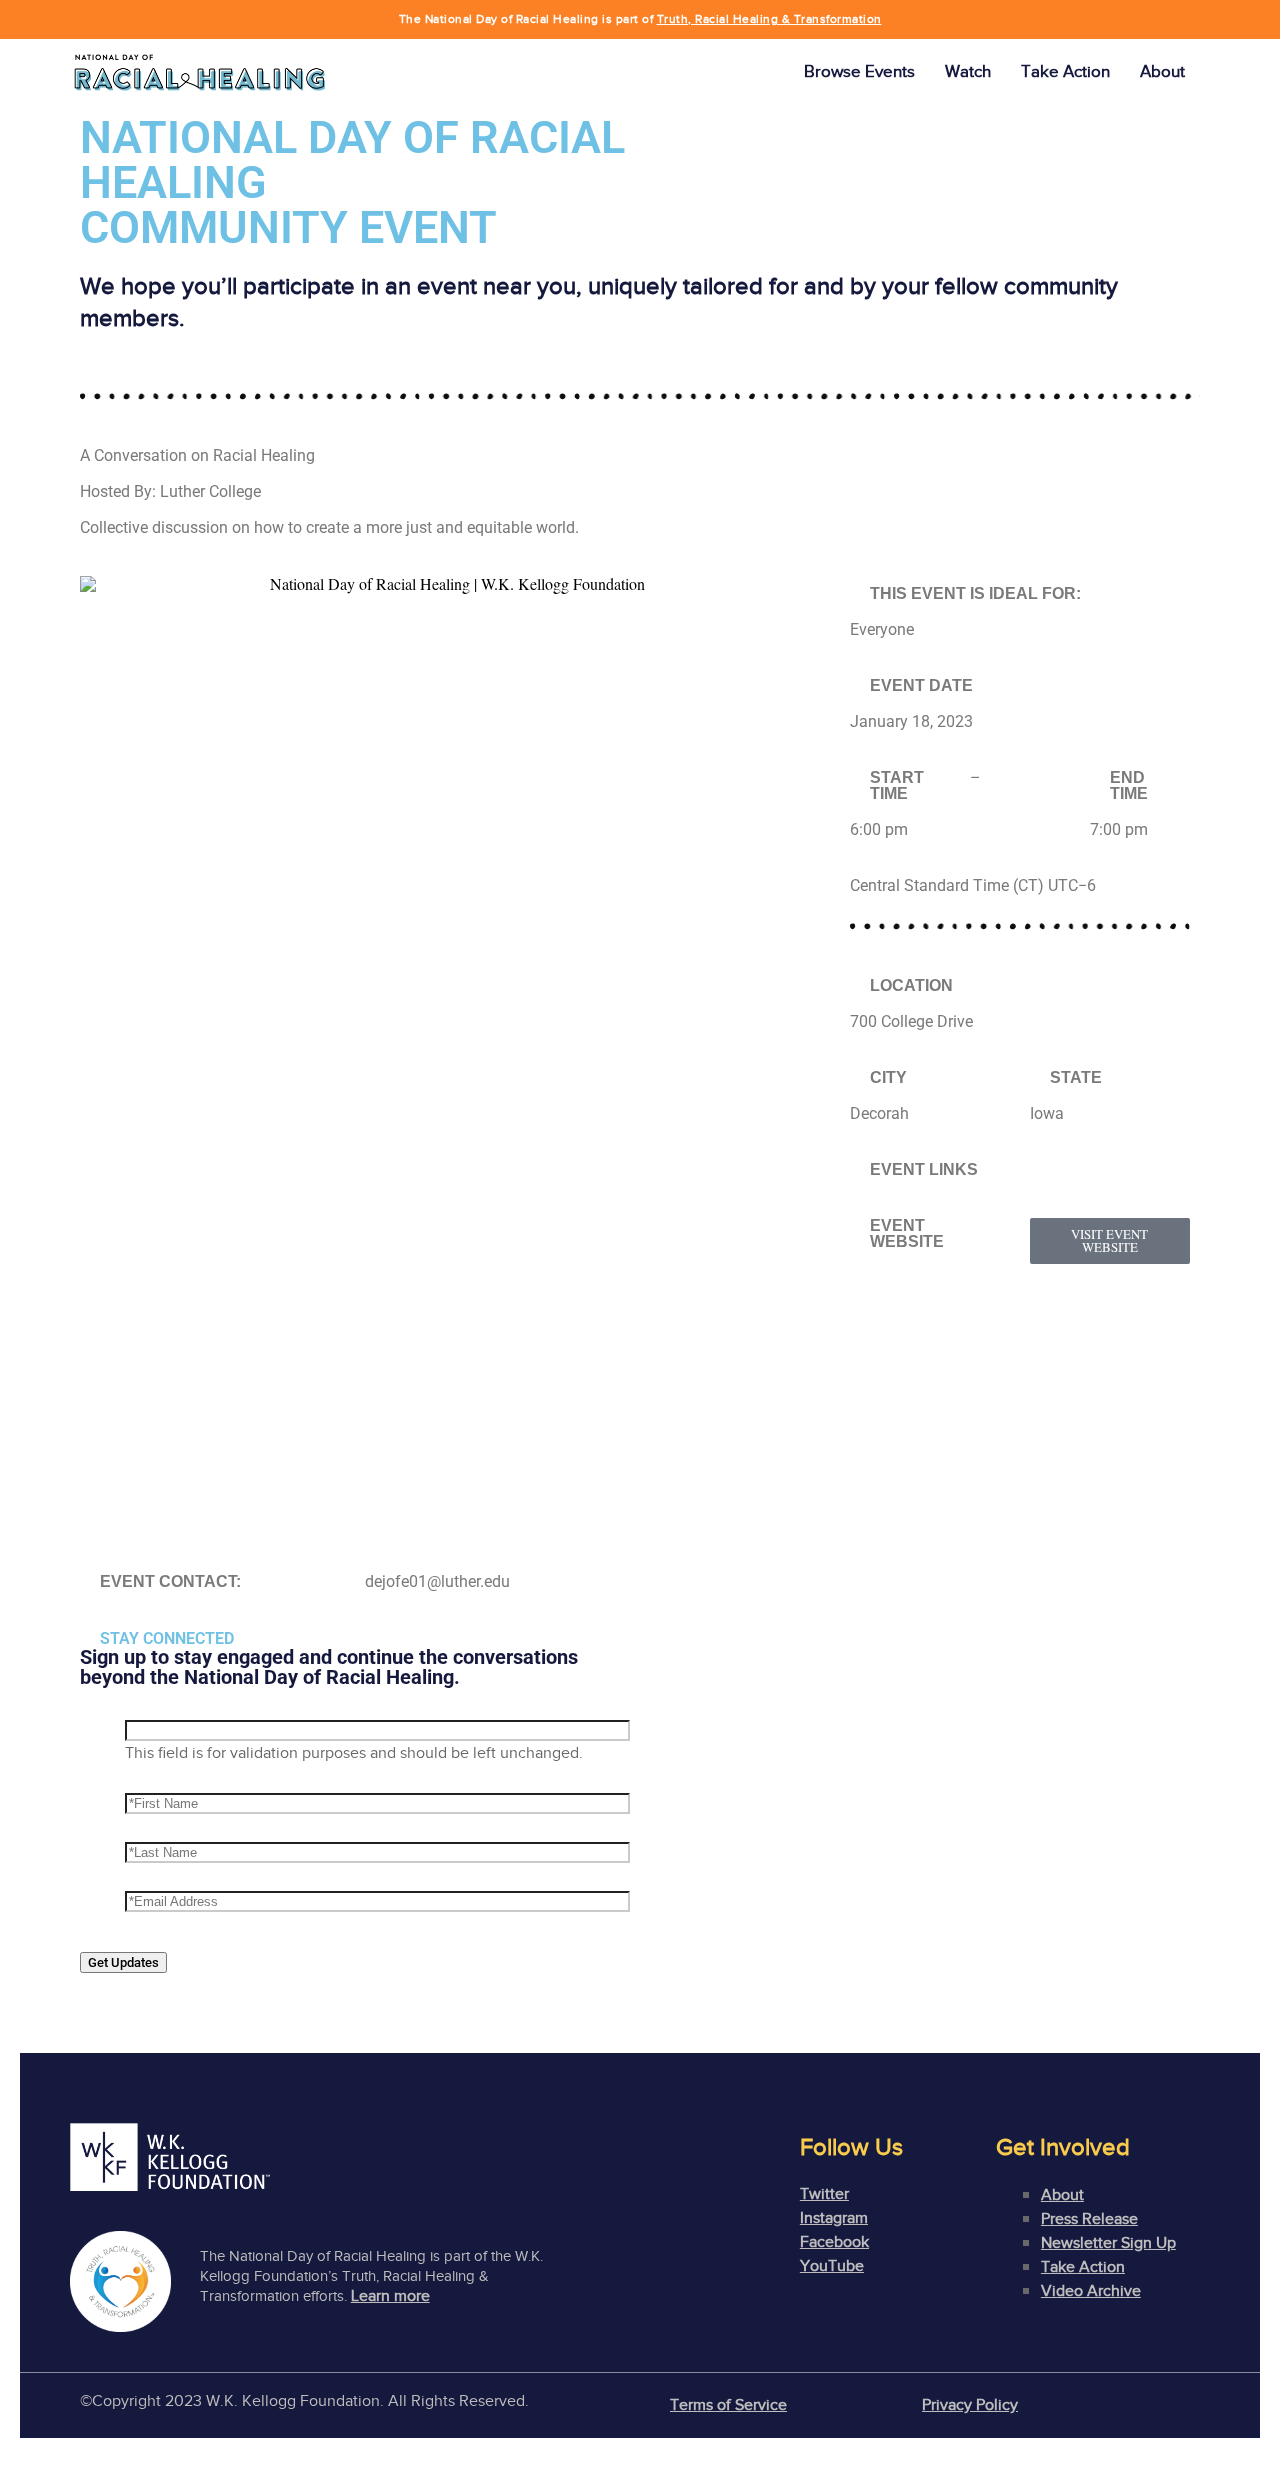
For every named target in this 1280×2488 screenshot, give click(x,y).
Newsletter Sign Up (1108, 2243)
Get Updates (123, 1962)
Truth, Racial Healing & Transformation (769, 19)
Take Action (1065, 71)
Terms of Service (728, 2405)
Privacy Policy (970, 2405)
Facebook (834, 2242)
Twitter (824, 2194)
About (1162, 71)
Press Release (1089, 2219)
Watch (968, 71)
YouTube (832, 2266)
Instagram (834, 2218)
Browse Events (859, 71)
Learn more (390, 2296)
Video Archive (1091, 2291)
